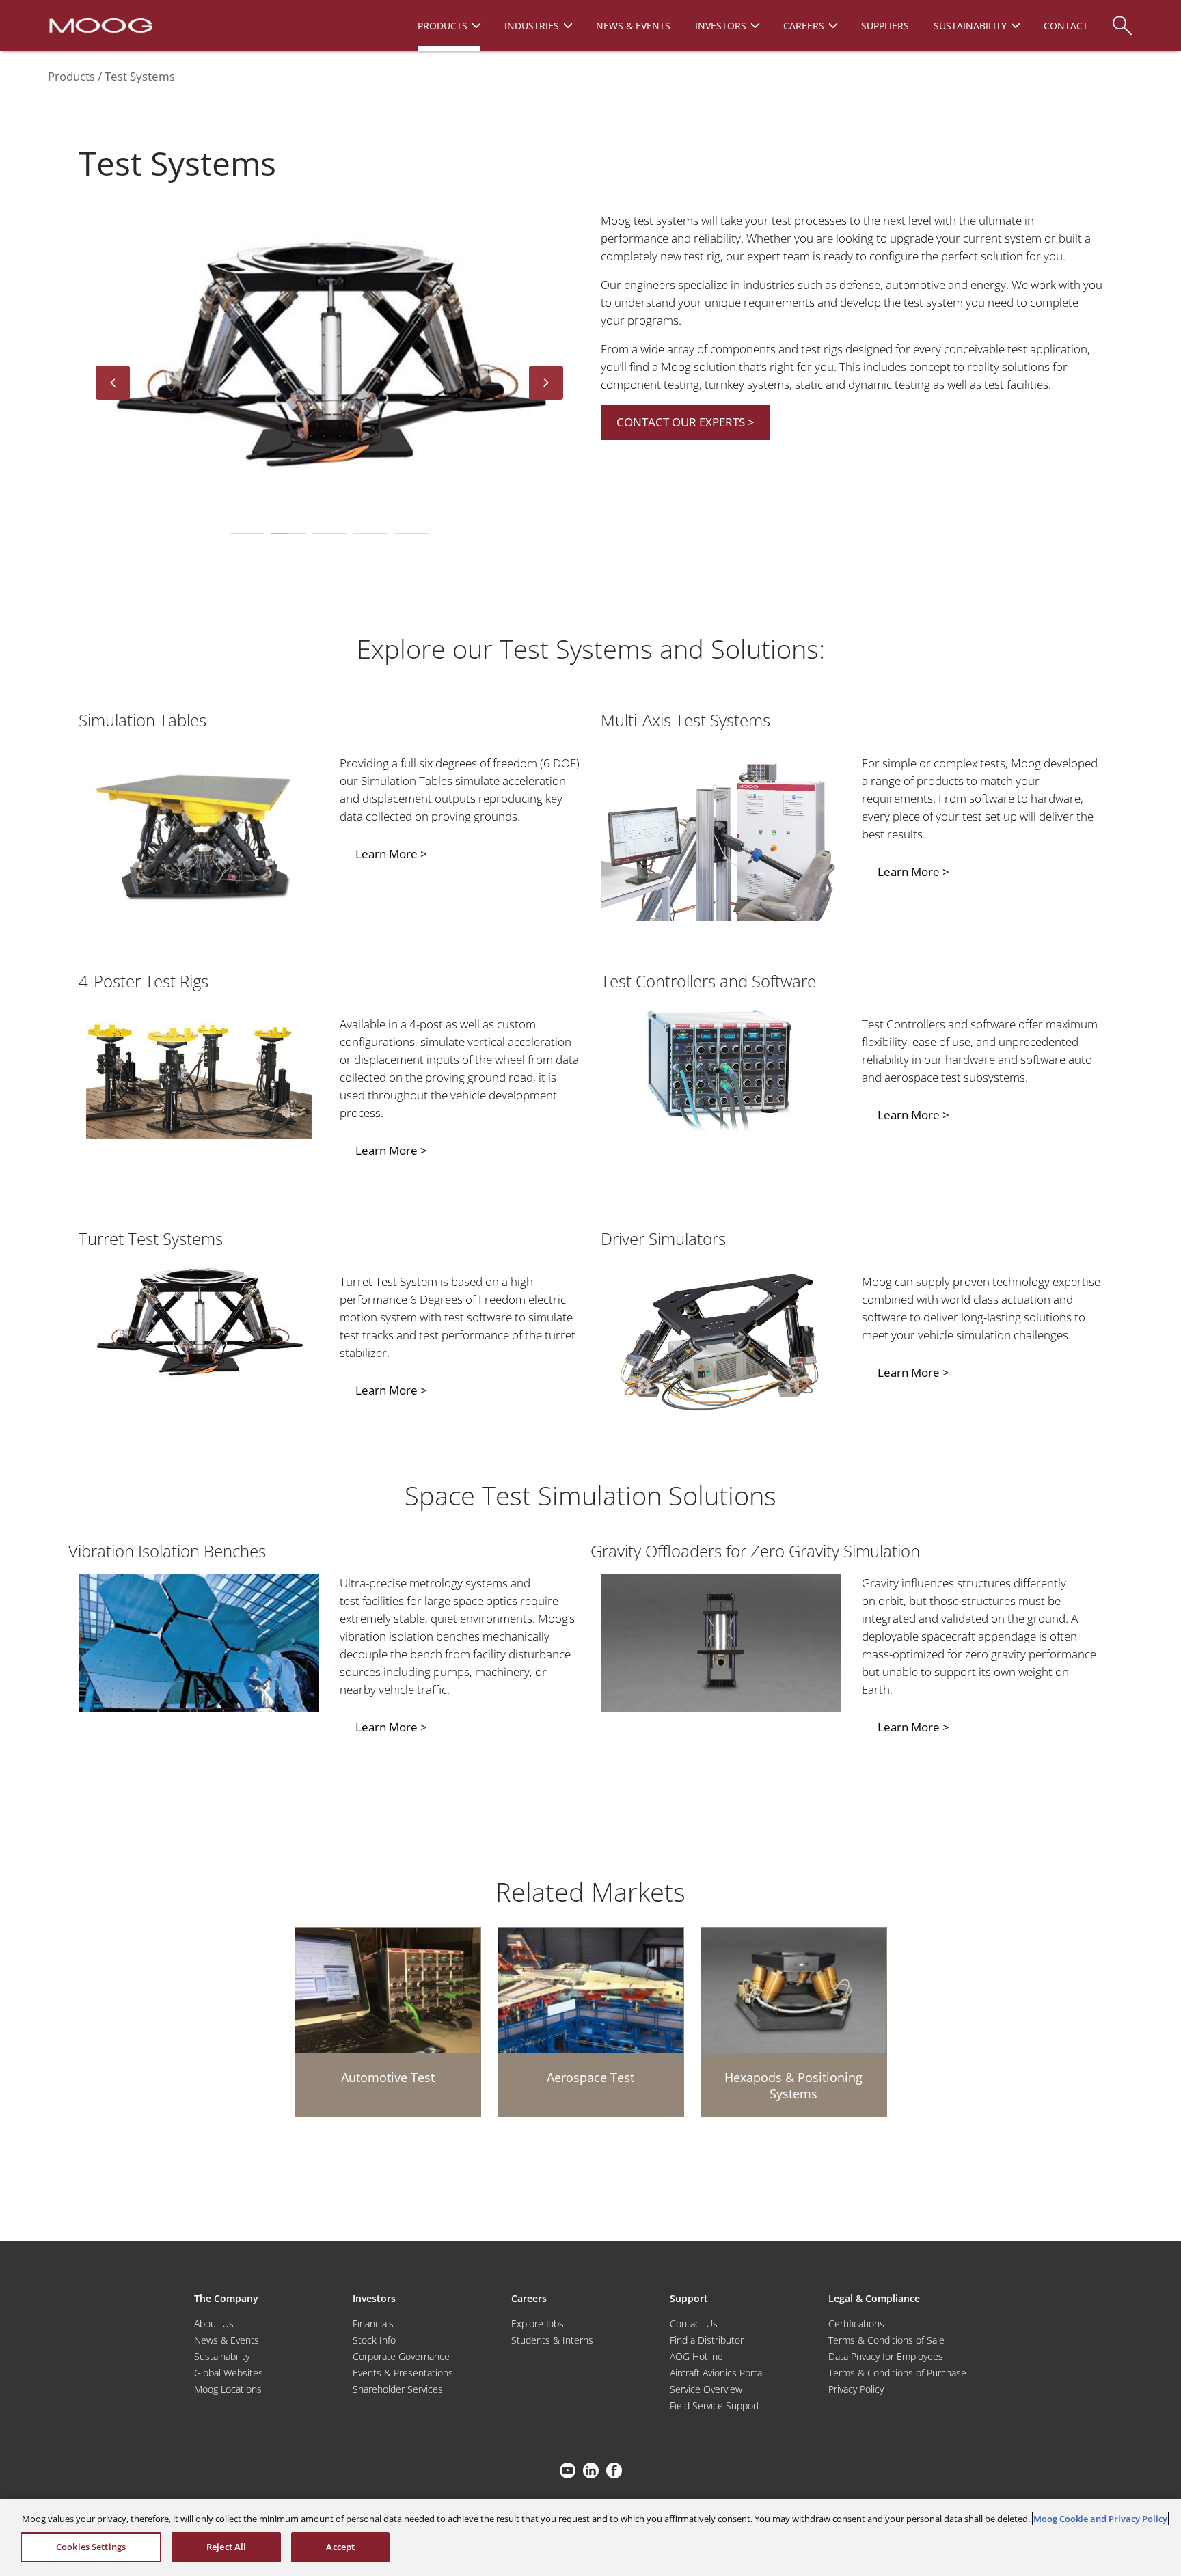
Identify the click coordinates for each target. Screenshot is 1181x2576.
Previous (113, 383)
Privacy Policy (856, 2389)
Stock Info (374, 2340)
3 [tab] (329, 534)
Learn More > (391, 854)
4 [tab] (370, 534)
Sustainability (222, 2356)
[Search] (1122, 19)
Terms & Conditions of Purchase (897, 2373)
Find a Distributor (707, 2340)
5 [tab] (411, 534)
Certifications (856, 2324)
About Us (214, 2324)
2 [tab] (288, 534)
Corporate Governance (401, 2356)
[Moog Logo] (99, 25)
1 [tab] (247, 534)
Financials (373, 2324)
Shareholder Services (398, 2389)
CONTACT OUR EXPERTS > (685, 422)
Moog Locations (228, 2389)
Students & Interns (552, 2340)
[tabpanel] (329, 358)
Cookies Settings (91, 2547)
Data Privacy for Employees (886, 2356)
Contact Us (694, 2324)
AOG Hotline (696, 2356)
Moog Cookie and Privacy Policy (1100, 2519)
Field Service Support (715, 2406)
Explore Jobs (538, 2324)
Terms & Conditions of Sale (886, 2340)
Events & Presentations (403, 2373)
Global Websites (229, 2373)
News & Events (227, 2340)
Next (546, 383)
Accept (340, 2547)
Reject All (226, 2547)
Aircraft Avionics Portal (717, 2373)
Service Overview (706, 2389)
